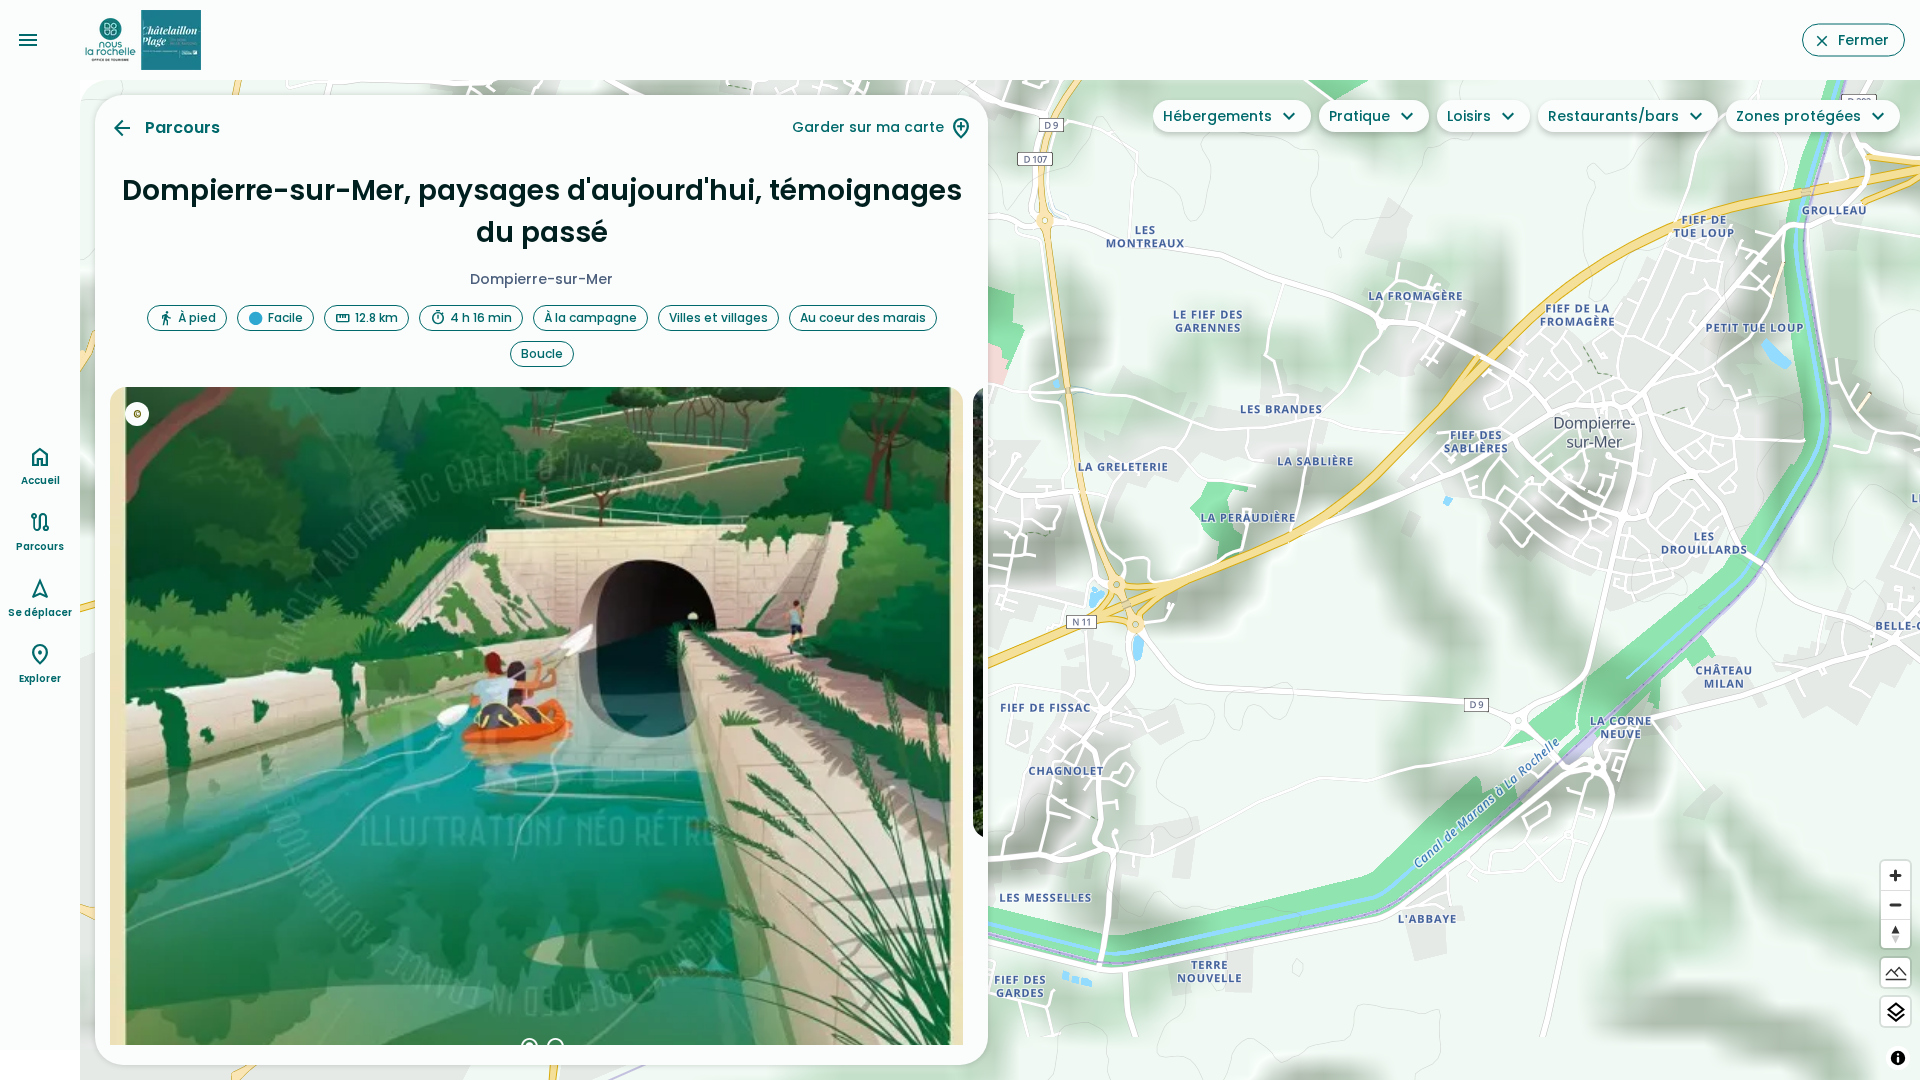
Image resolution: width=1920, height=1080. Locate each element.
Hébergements (1217, 116)
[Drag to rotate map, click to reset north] (1895, 933)
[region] (1000, 580)
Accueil (40, 480)
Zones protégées (1798, 116)
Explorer (40, 678)
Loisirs (1469, 116)
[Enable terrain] (1895, 972)
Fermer (1863, 40)
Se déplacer (40, 612)
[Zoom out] (1895, 904)
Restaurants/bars (1613, 116)
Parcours (182, 127)
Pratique (1359, 116)
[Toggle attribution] (1898, 1058)
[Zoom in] (1895, 875)
